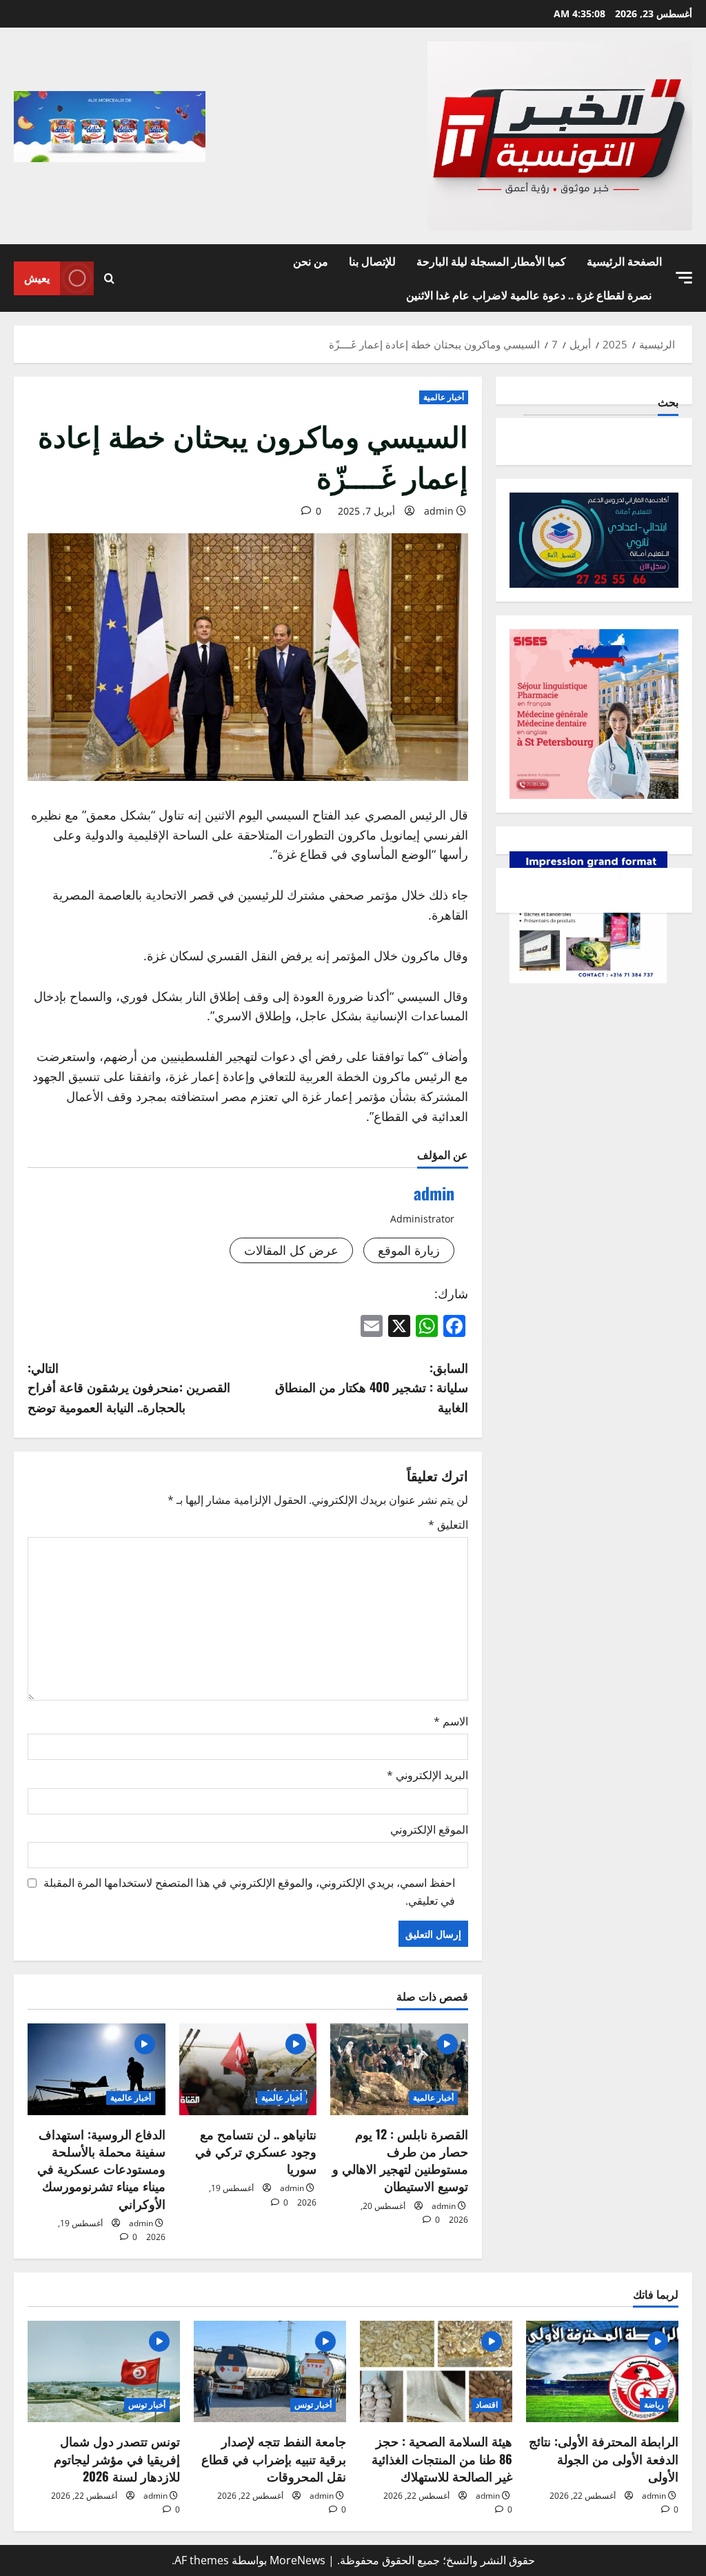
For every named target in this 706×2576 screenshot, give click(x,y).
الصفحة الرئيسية (624, 261)
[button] (684, 278)
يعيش (37, 277)
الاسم (451, 1721)
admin (439, 511)
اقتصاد (487, 2405)
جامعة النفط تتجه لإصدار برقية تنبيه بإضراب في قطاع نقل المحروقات (274, 2458)
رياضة (654, 2405)
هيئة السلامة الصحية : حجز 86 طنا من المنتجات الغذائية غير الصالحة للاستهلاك (442, 2458)
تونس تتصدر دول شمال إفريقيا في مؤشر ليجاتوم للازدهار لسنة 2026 (117, 2458)
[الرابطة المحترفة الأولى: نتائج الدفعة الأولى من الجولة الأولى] (602, 2371)
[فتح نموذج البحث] (109, 278)
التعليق (448, 1525)
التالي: (129, 1387)
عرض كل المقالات (291, 1250)
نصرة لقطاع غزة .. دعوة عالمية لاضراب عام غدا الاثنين (529, 295)
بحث (668, 402)
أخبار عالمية (444, 397)
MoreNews (297, 2560)
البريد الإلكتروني (427, 1775)
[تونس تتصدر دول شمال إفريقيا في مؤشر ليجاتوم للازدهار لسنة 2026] (104, 2371)
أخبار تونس (313, 2405)
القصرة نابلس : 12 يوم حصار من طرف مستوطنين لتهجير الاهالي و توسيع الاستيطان (400, 2160)
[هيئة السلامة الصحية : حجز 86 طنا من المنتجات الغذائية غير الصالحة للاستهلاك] (436, 2371)
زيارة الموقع (409, 1250)
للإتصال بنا (372, 261)
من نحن (311, 261)
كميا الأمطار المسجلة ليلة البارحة (491, 261)
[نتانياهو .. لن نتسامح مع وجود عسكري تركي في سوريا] (248, 2069)
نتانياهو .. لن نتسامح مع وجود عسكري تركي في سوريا (256, 2151)
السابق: (371, 1387)
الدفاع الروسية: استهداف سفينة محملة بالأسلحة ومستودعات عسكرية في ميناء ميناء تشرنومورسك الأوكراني (101, 2169)
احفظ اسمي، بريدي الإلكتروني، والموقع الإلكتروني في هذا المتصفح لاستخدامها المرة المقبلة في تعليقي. (249, 1892)
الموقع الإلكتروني (429, 1830)
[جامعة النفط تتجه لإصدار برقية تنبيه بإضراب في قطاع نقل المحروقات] (270, 2371)
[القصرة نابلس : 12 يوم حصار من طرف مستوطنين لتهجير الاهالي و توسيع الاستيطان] (399, 2069)
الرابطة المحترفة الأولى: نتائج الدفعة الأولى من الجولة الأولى (604, 2458)
